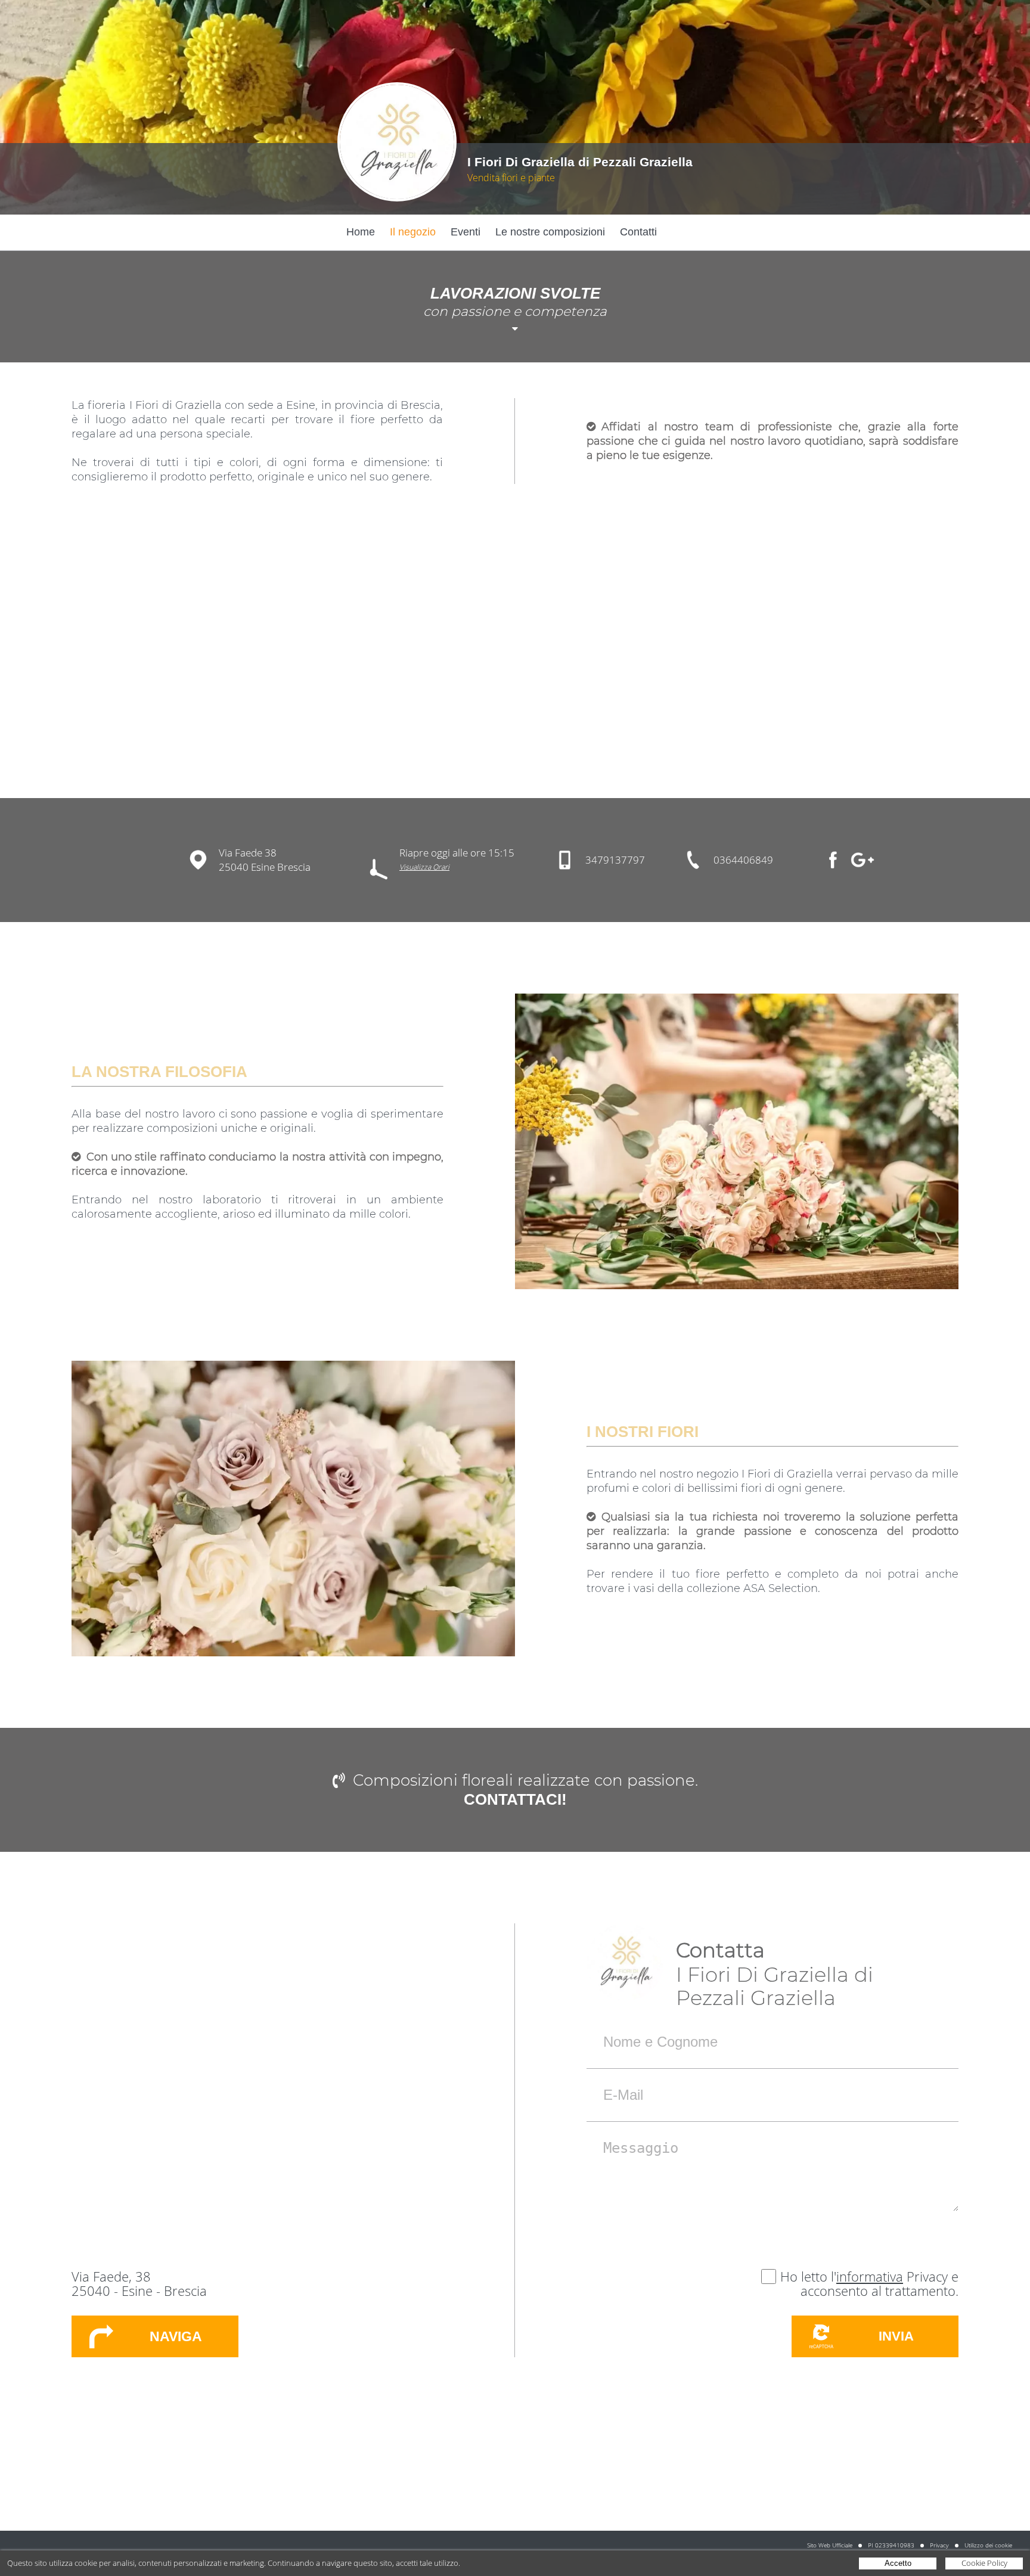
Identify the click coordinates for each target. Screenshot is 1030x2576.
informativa (870, 2276)
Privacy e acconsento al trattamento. (879, 2283)
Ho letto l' (808, 2276)
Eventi (466, 232)
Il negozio (413, 232)
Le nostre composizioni (550, 232)
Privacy (939, 2545)
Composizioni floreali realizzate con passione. (525, 1780)
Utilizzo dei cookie (988, 2545)
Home (361, 232)
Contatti (638, 232)
